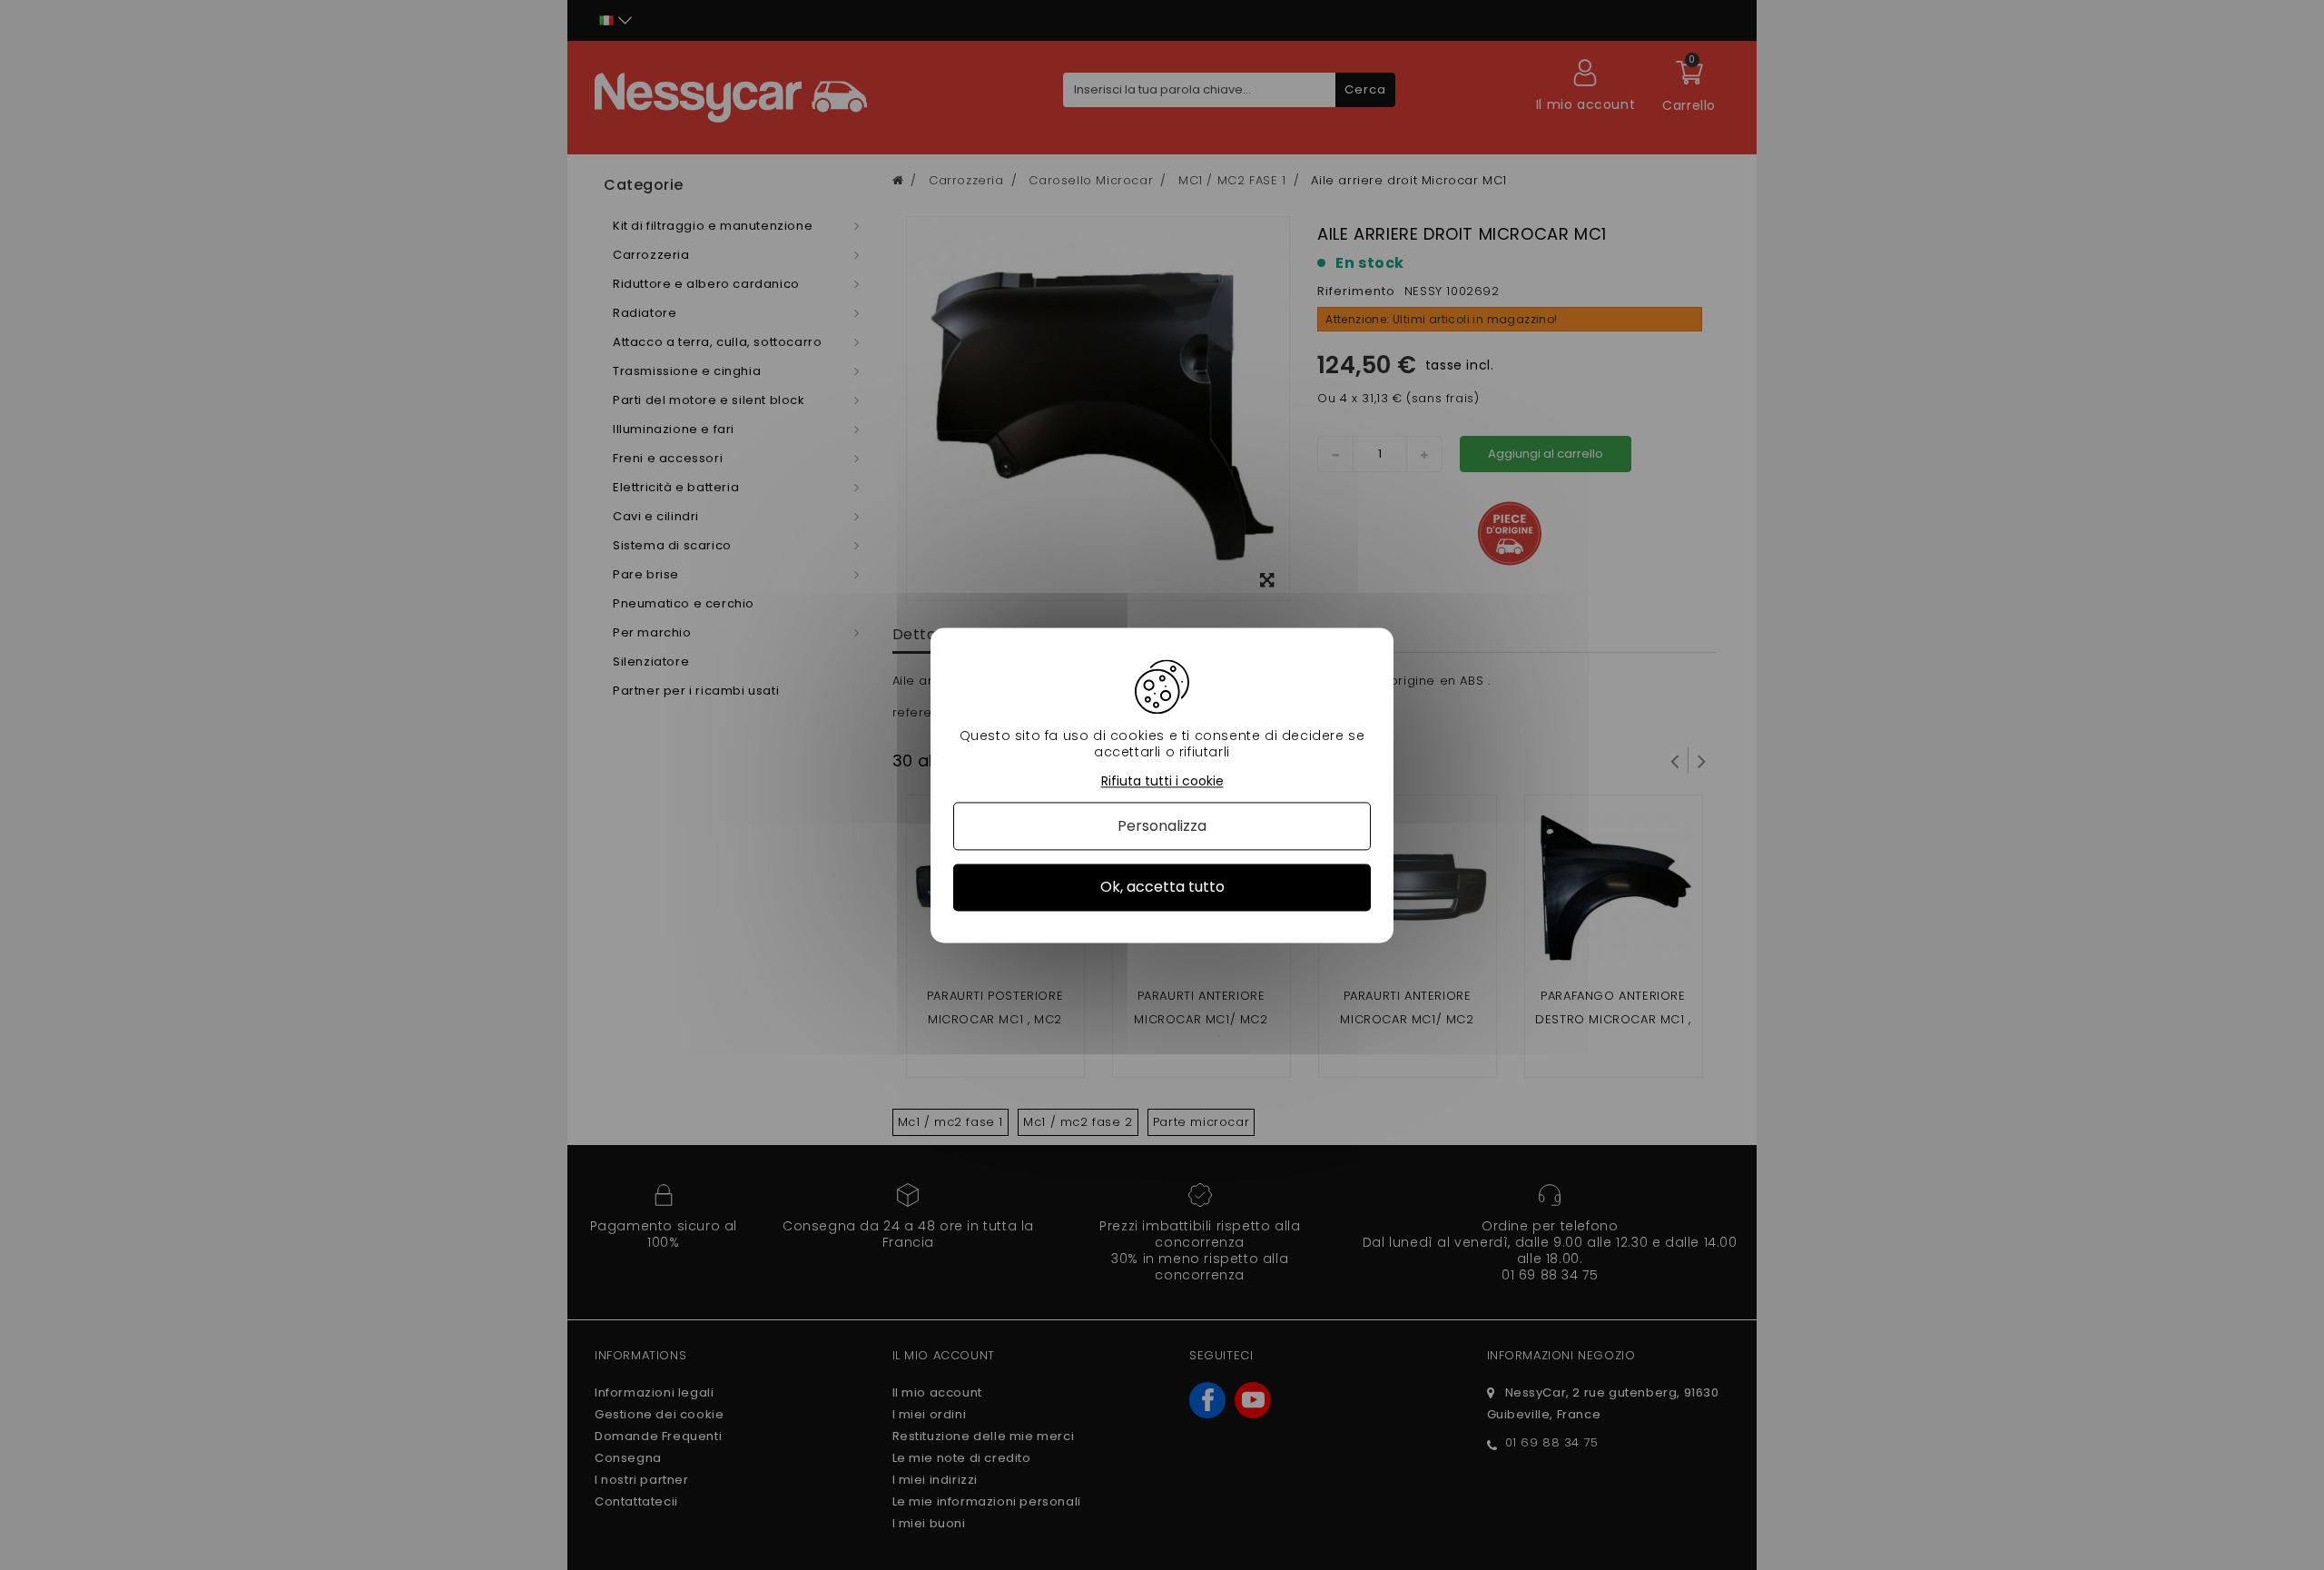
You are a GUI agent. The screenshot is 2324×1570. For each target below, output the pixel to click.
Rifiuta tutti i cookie (1162, 781)
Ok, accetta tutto (1162, 888)
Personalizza (1162, 827)
